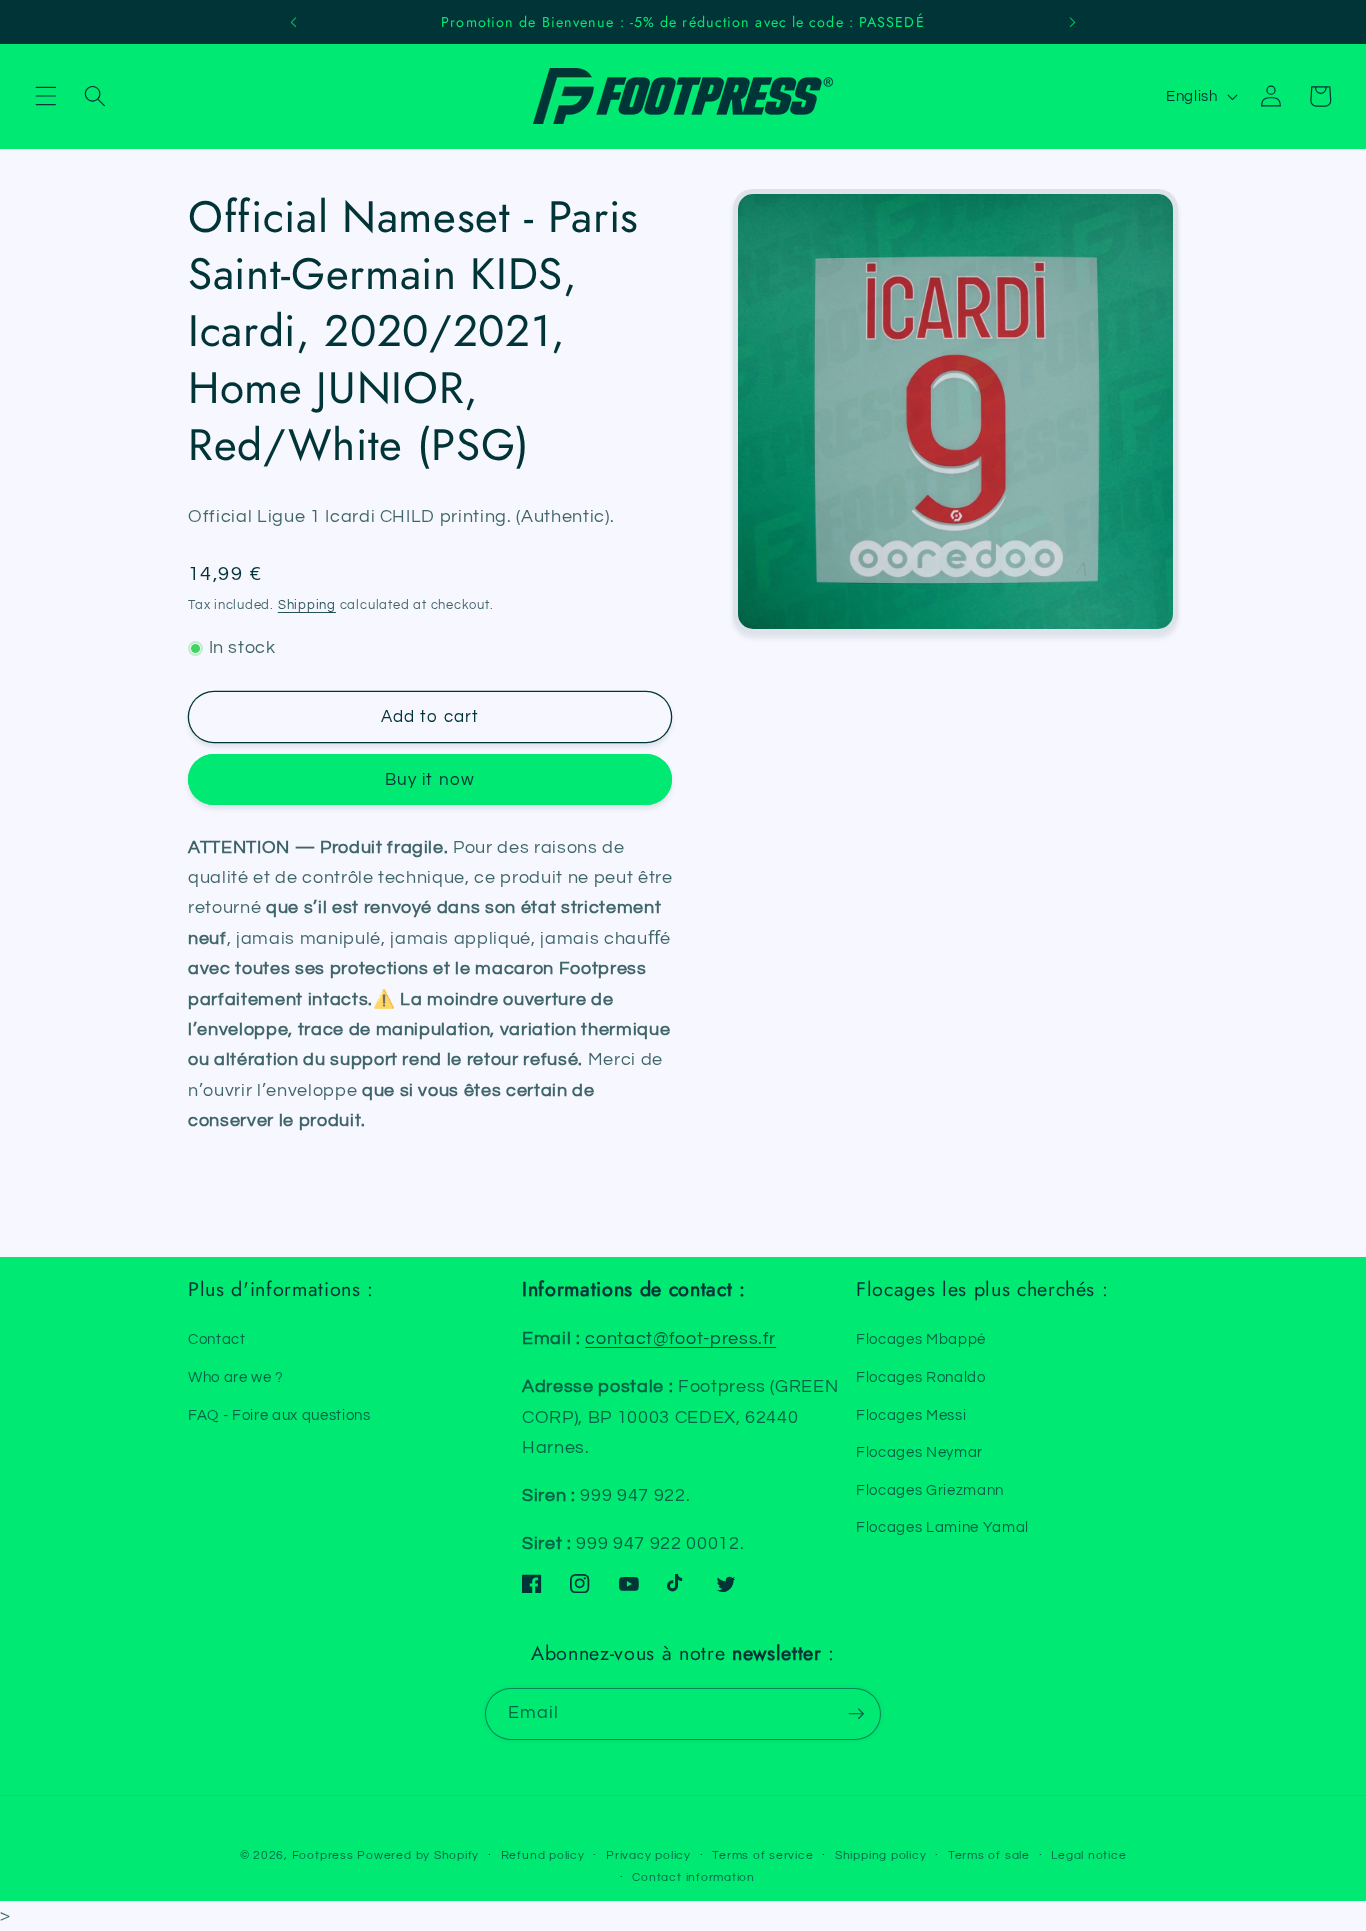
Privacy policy (648, 1855)
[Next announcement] (1073, 22)
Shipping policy (881, 1855)
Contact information (693, 1877)
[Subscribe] (856, 1714)
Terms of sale (989, 1855)
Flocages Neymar (919, 1452)
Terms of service (762, 1855)
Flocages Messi (911, 1415)
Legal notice (1088, 1855)
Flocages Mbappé (921, 1339)
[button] (46, 96)
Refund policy (543, 1855)
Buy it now (430, 779)
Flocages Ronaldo (921, 1377)
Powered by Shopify (418, 1855)
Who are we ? (236, 1377)
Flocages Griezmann (930, 1490)
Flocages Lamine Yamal (942, 1527)
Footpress (323, 1855)
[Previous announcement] (293, 22)
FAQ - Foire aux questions (279, 1415)
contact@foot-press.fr (680, 1339)
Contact (217, 1339)
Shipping (307, 605)
